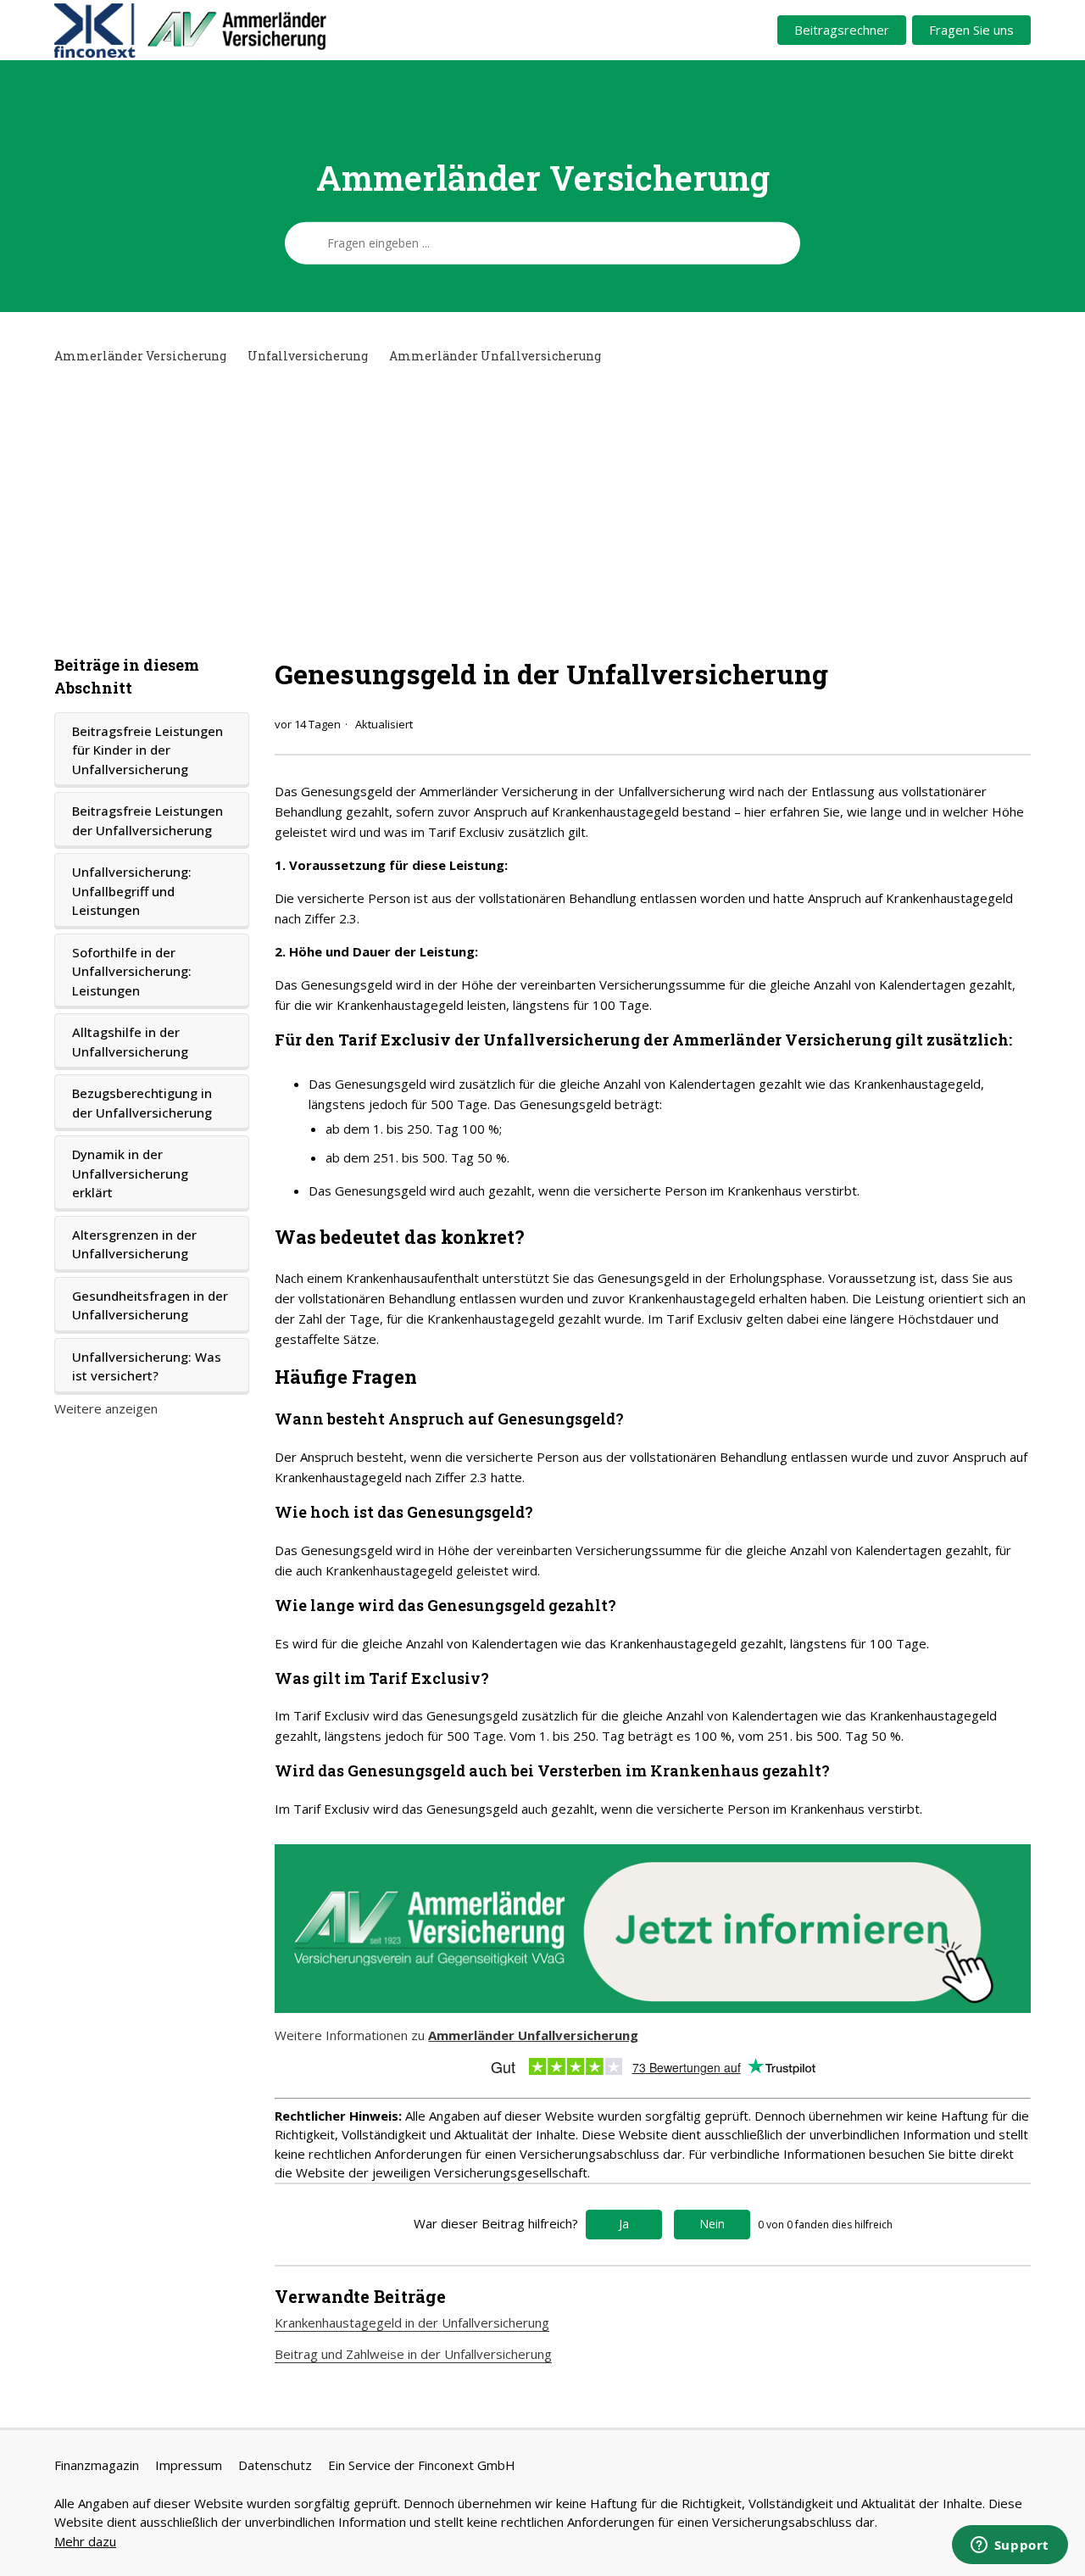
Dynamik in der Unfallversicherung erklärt (130, 1173)
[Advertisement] (542, 510)
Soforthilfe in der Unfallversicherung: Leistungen (132, 971)
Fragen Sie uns (971, 30)
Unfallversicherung (308, 356)
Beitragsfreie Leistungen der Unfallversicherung (147, 820)
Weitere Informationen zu (456, 2035)
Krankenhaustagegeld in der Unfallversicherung (412, 2322)
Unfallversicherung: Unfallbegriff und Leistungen (132, 891)
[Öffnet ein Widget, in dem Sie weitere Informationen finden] (1010, 2546)
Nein (712, 2224)
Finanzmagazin (97, 2465)
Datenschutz (275, 2465)
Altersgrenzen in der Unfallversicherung (134, 1244)
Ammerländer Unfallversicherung (495, 356)
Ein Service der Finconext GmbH (422, 2465)
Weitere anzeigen (106, 1408)
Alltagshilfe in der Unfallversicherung (130, 1042)
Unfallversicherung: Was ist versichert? (147, 1366)
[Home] (255, 31)
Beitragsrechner (842, 30)
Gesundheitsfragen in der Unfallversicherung (150, 1305)
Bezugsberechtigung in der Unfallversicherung (142, 1103)
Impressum (189, 2465)
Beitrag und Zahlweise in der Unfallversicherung (413, 2354)
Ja (624, 2224)
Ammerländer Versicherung (140, 356)
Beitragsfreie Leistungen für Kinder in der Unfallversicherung (147, 750)
